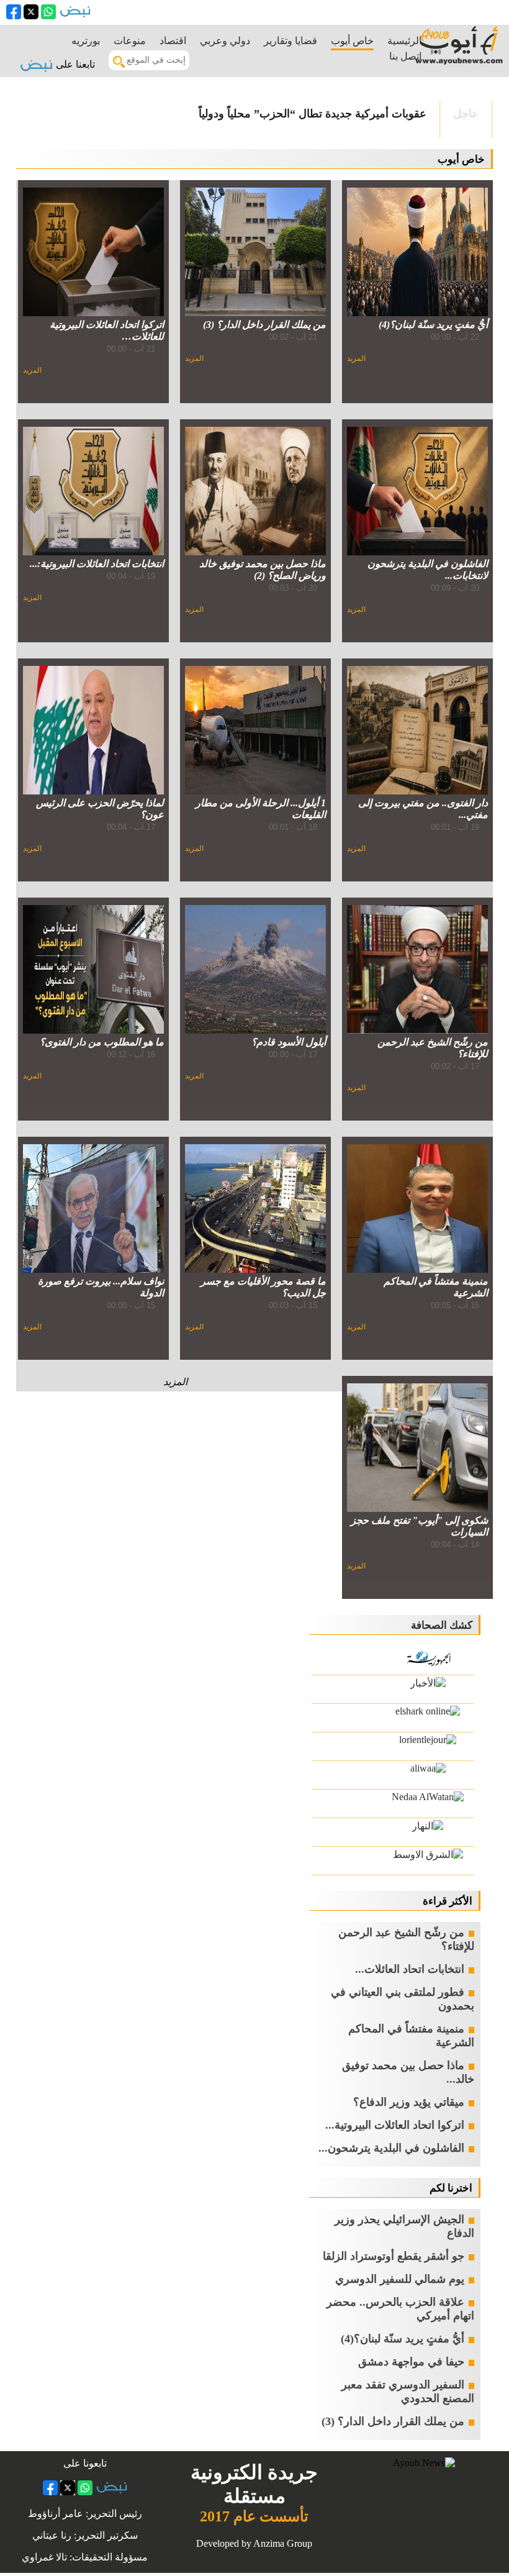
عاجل (466, 114)
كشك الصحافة (442, 1625)
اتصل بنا (405, 56)
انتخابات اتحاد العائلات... (410, 1969)
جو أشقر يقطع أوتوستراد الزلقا (394, 2256)
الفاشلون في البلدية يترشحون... (391, 2148)
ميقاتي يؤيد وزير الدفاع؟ (409, 2102)
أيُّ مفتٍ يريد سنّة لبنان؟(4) (403, 2339)
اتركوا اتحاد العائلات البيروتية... (395, 2125)
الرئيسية (404, 41)
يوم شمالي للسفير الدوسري (400, 2279)
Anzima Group (283, 2543)
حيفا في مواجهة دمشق (411, 2362)
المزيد (356, 358)
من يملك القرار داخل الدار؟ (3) (393, 2421)
